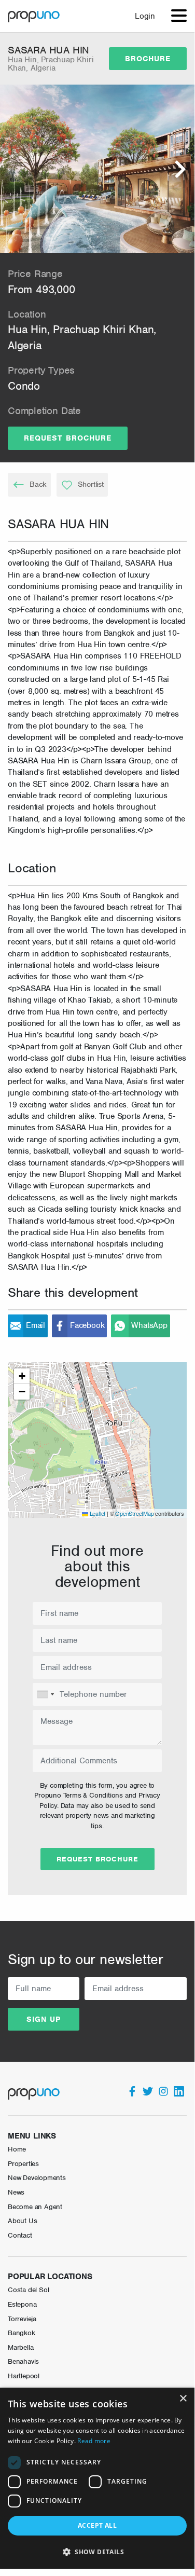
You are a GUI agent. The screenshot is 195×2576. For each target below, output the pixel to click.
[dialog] (97, 2478)
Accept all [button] (97, 2525)
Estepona (22, 2304)
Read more (94, 2441)
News (16, 2192)
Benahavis (23, 2361)
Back (38, 484)
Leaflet (97, 1513)
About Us (22, 2221)
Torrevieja (22, 2319)
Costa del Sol (28, 2290)
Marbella (20, 2347)
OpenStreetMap (134, 1513)
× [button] (183, 2399)
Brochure (148, 59)
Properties (23, 2164)
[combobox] (45, 1694)
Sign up (44, 2019)
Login (145, 16)
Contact (20, 2235)
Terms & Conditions (93, 1795)
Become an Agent (35, 2207)
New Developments (37, 2178)
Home (17, 2149)
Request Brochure (68, 438)
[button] (97, 1430)
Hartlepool (24, 2376)
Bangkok (22, 2333)
